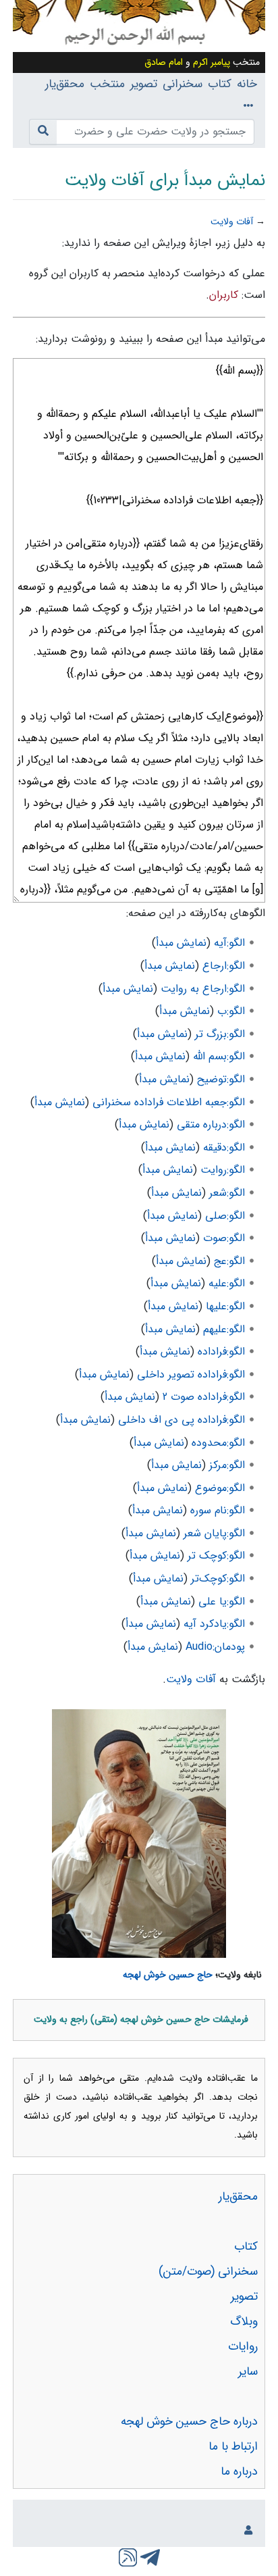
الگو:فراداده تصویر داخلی (191, 1374)
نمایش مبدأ (181, 943)
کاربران (224, 295)
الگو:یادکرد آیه (214, 1624)
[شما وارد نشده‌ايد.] (246, 2531)
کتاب (220, 84)
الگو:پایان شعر (214, 1533)
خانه (247, 84)
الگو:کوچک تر (216, 1556)
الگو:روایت (223, 1170)
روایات (243, 2347)
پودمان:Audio (215, 1647)
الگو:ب (231, 1011)
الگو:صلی (225, 1216)
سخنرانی (183, 84)
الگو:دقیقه (224, 1147)
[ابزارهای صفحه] (246, 106)
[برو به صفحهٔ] (43, 132)
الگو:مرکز (227, 1465)
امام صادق (164, 62)
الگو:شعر (227, 1193)
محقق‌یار (65, 84)
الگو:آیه (229, 943)
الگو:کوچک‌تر (218, 1579)
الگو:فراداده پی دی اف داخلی (182, 1420)
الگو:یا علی (222, 1601)
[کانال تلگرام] (149, 2556)
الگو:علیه (227, 1283)
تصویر (144, 84)
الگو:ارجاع (224, 966)
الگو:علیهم (224, 1329)
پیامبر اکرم (212, 62)
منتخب (107, 84)
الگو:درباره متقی (211, 1125)
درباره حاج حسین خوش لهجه (189, 2422)
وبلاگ (244, 2322)
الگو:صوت (224, 1238)
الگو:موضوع (220, 1488)
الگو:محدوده (218, 1443)
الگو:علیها (225, 1306)
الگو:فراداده (221, 1352)
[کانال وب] (128, 2556)
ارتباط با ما (233, 2447)
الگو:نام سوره (218, 1510)
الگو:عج (229, 1261)
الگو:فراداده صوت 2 (204, 1397)
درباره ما (239, 2472)
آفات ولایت (232, 222)
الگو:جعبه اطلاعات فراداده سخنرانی (169, 1102)
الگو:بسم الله (219, 1056)
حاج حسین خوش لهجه (168, 1975)
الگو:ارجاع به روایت (203, 989)
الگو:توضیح (221, 1079)
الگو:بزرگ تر (220, 1034)
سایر (248, 2372)
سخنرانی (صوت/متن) (208, 2272)
